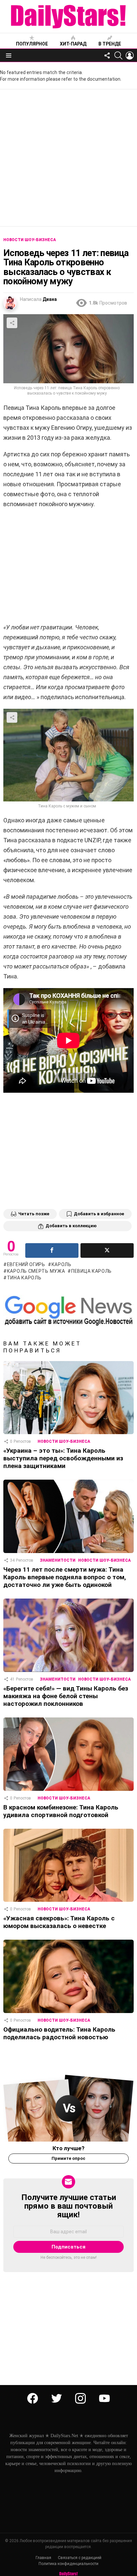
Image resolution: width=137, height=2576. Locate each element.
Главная (43, 2558)
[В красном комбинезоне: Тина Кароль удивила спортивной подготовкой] (68, 1754)
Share (12, 323)
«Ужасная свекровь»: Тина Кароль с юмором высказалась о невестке (59, 1922)
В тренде (110, 44)
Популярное (32, 44)
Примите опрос (68, 2158)
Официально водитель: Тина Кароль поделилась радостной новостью (59, 2033)
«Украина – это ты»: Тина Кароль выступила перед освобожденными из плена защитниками (63, 1458)
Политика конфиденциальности (68, 2564)
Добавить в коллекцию (71, 1226)
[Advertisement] (68, 158)
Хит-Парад (73, 44)
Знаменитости (58, 1560)
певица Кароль (91, 1271)
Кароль (62, 1264)
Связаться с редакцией (80, 2558)
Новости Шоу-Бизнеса (64, 1441)
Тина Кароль (24, 1278)
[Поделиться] (52, 1250)
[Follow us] (107, 55)
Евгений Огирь (26, 1264)
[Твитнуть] (107, 1250)
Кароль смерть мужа (36, 1271)
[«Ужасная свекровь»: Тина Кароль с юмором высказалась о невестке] (68, 1865)
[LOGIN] (130, 55)
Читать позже (34, 1214)
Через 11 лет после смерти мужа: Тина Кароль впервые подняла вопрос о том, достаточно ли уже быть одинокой (65, 1577)
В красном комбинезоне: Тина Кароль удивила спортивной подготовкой (61, 1811)
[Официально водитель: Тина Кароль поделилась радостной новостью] (68, 1976)
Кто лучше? (68, 2148)
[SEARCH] (118, 55)
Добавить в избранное (99, 1214)
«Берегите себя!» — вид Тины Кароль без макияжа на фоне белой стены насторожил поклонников (66, 1696)
